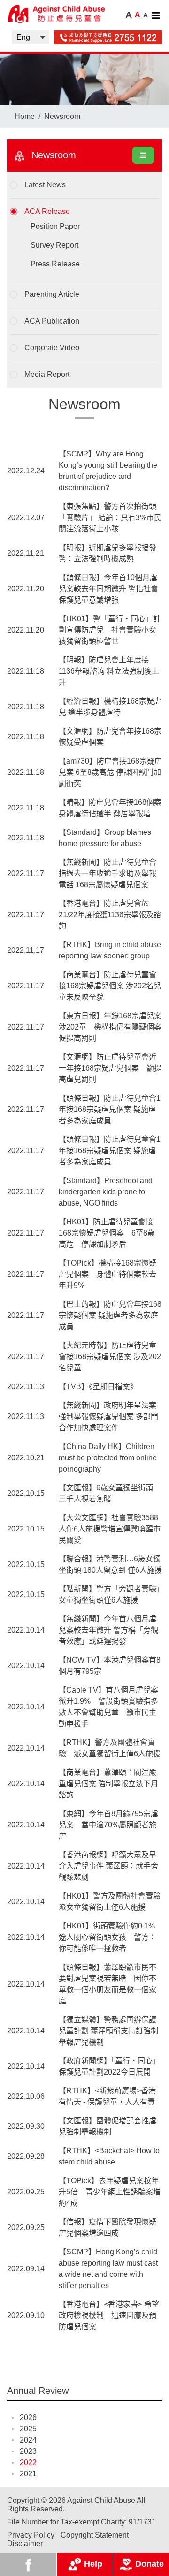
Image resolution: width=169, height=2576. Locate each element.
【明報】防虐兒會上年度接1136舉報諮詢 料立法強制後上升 (109, 671)
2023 (28, 2451)
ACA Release (47, 211)
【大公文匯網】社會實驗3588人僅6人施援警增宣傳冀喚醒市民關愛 (110, 1529)
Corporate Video (52, 348)
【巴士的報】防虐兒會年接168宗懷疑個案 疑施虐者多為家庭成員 (110, 1315)
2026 (28, 2418)
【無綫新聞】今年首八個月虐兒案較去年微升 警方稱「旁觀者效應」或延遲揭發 (108, 1630)
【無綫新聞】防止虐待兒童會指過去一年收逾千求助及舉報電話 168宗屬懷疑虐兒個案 (108, 873)
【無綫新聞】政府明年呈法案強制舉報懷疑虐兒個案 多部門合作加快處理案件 (108, 1417)
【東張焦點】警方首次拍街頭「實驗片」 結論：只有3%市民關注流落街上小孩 (110, 518)
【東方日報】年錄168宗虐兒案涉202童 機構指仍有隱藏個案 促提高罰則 (114, 1027)
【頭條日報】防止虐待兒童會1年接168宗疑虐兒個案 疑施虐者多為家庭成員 (110, 1109)
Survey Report (54, 245)
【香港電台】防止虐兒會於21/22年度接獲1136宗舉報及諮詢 (110, 915)
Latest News (45, 185)
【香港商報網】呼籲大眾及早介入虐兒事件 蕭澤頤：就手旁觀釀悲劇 (108, 1866)
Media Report (47, 374)
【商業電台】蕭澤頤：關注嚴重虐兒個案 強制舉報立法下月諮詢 (108, 1784)
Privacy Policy (31, 2535)
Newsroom (62, 116)
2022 (28, 2462)
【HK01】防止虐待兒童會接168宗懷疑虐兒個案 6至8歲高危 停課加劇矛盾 (107, 1233)
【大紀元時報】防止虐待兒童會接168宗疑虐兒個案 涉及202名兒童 (110, 1357)
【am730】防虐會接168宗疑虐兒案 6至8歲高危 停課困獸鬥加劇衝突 (110, 772)
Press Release (55, 264)
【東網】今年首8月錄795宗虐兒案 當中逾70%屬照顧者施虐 (108, 1825)
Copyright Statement (95, 2535)
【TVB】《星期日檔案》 (98, 1387)
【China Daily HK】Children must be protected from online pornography (108, 1458)
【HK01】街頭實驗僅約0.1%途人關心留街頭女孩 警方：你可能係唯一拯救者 (108, 1937)
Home (25, 116)
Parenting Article (52, 294)
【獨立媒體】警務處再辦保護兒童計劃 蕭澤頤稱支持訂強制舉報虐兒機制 (108, 2031)
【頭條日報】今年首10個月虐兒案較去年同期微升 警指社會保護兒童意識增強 (108, 589)
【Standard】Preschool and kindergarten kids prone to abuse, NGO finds (106, 1192)
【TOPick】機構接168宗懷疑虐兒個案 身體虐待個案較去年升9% (108, 1274)
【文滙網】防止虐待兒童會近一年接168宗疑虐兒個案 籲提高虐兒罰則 (110, 1068)
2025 (28, 2429)
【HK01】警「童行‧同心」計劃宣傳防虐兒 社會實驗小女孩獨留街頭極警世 (110, 630)
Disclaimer (25, 2543)
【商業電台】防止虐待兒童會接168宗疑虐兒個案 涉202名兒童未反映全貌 (110, 986)
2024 (28, 2440)
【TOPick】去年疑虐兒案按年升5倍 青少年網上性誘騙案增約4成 (110, 2192)
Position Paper (55, 226)
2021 (28, 2474)
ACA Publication (52, 321)
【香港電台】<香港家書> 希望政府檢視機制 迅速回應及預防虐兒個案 (109, 2315)
